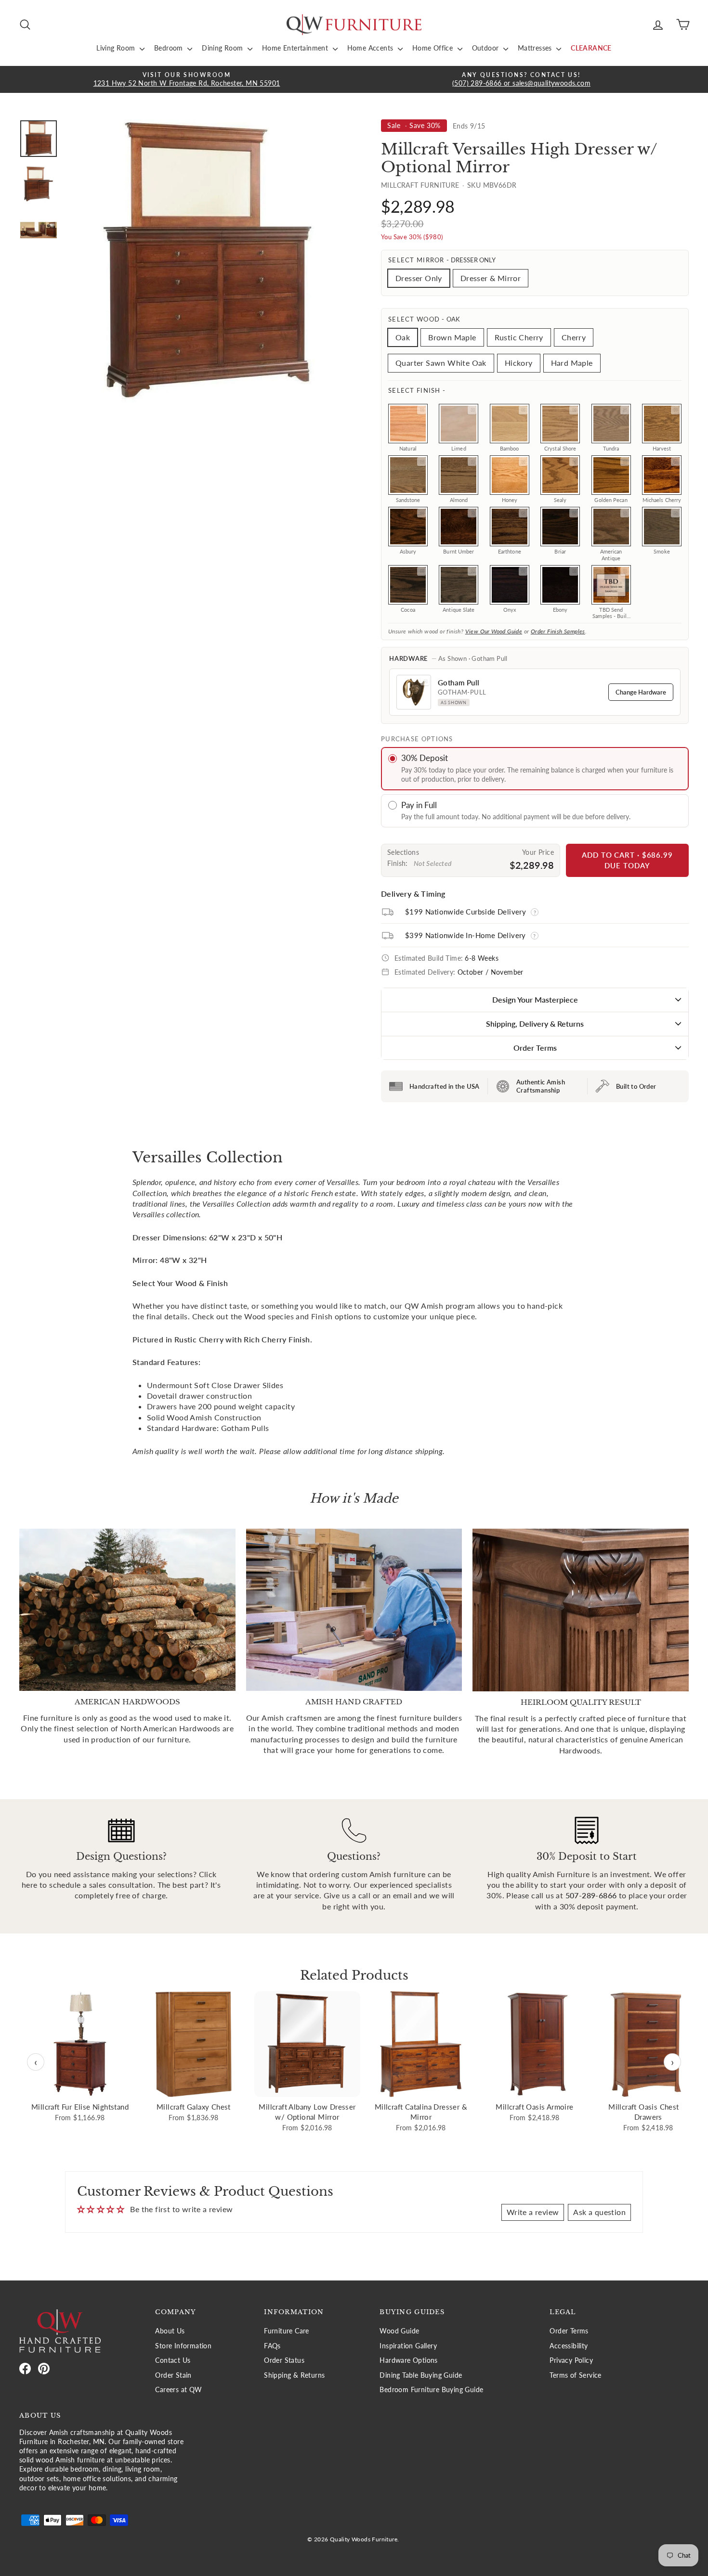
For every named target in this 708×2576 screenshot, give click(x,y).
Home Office (434, 48)
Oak (403, 337)
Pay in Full (419, 805)
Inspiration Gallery (408, 2346)
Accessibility (569, 2346)
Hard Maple (572, 363)
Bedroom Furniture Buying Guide (431, 2390)
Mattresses (536, 48)
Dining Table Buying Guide (421, 2375)
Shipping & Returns (294, 2375)
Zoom (421, 410)
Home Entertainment (296, 48)
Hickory (519, 363)
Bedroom (170, 48)
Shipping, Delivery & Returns (535, 1024)
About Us (170, 2331)
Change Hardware (641, 692)
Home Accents (371, 48)
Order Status (284, 2360)
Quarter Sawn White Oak (441, 363)
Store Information (183, 2346)
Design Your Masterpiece (535, 999)
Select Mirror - (442, 260)
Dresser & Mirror (491, 278)
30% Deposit (425, 758)
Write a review (533, 2212)
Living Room (117, 48)
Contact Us (173, 2360)
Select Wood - (424, 319)
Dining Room (223, 48)
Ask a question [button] (599, 2212)
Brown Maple (452, 337)
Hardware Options (408, 2360)
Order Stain (173, 2375)
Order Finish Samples (558, 631)
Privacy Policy (571, 2360)
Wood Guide (399, 2331)
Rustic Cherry (519, 337)
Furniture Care (287, 2331)
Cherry (574, 337)
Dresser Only (419, 278)
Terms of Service (575, 2375)
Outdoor (486, 48)
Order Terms (535, 1048)
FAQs (272, 2346)
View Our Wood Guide (494, 631)
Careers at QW (178, 2390)
